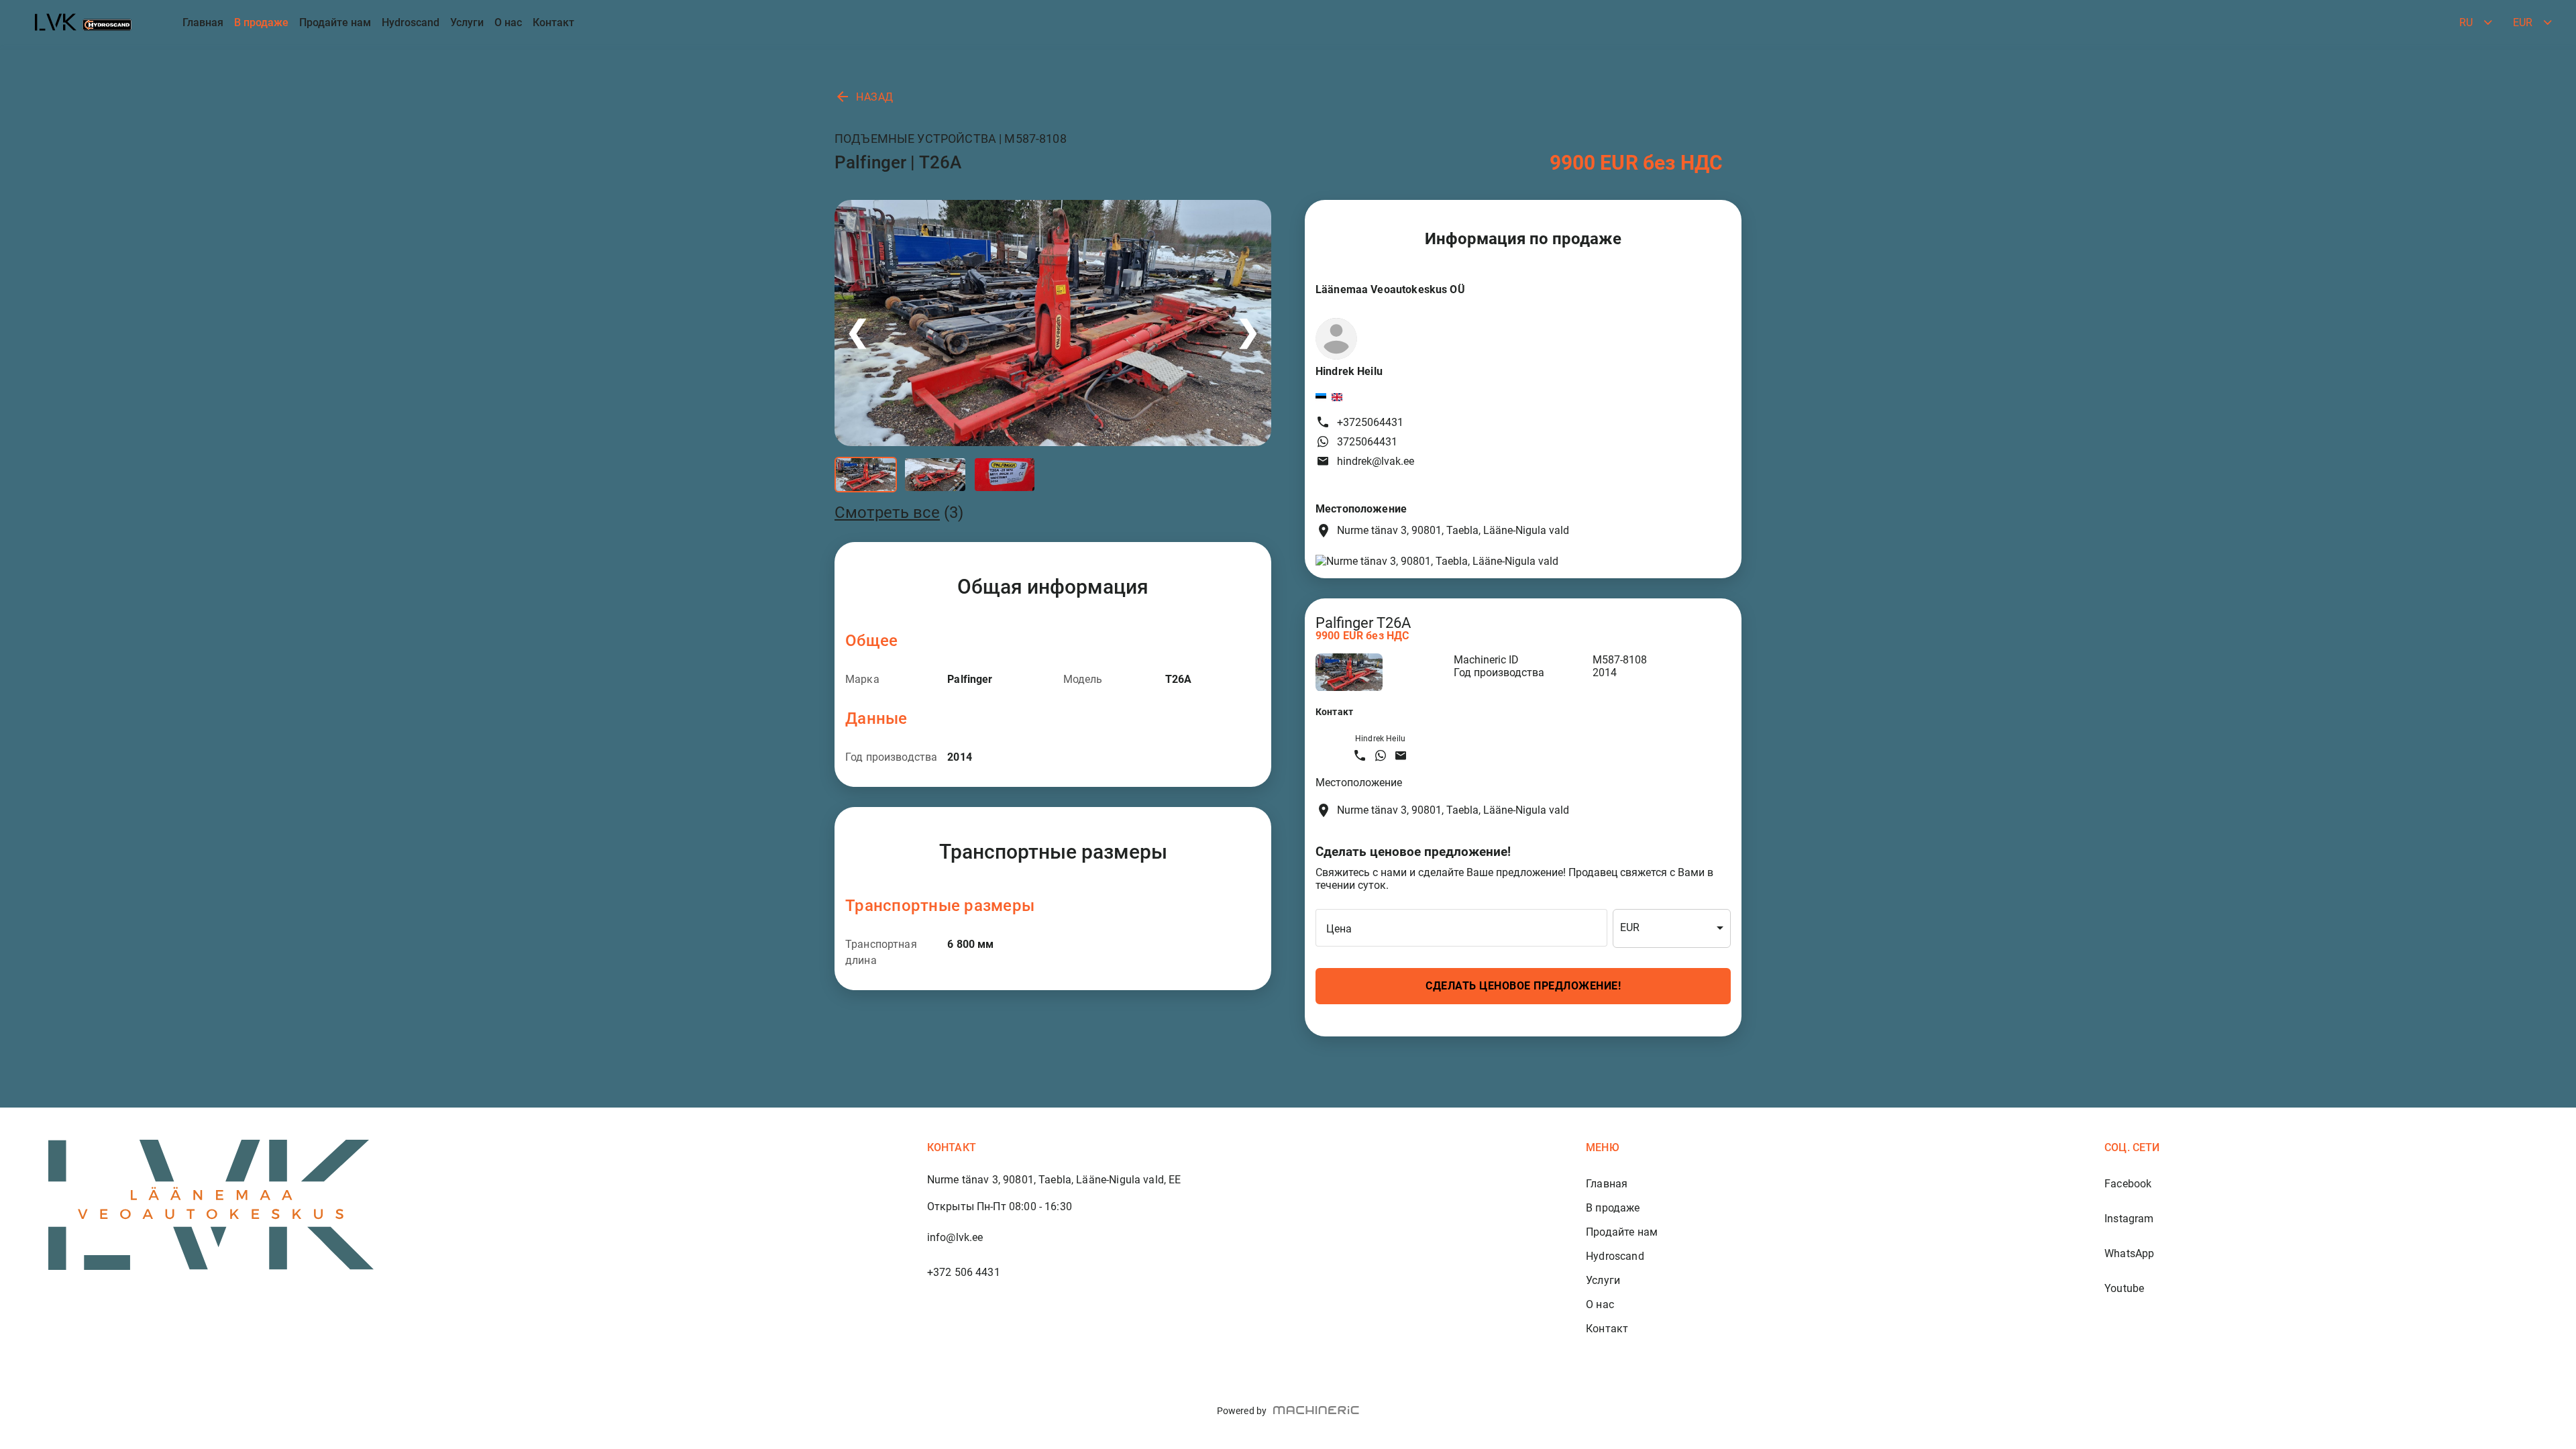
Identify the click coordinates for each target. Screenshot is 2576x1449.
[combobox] (1672, 928)
